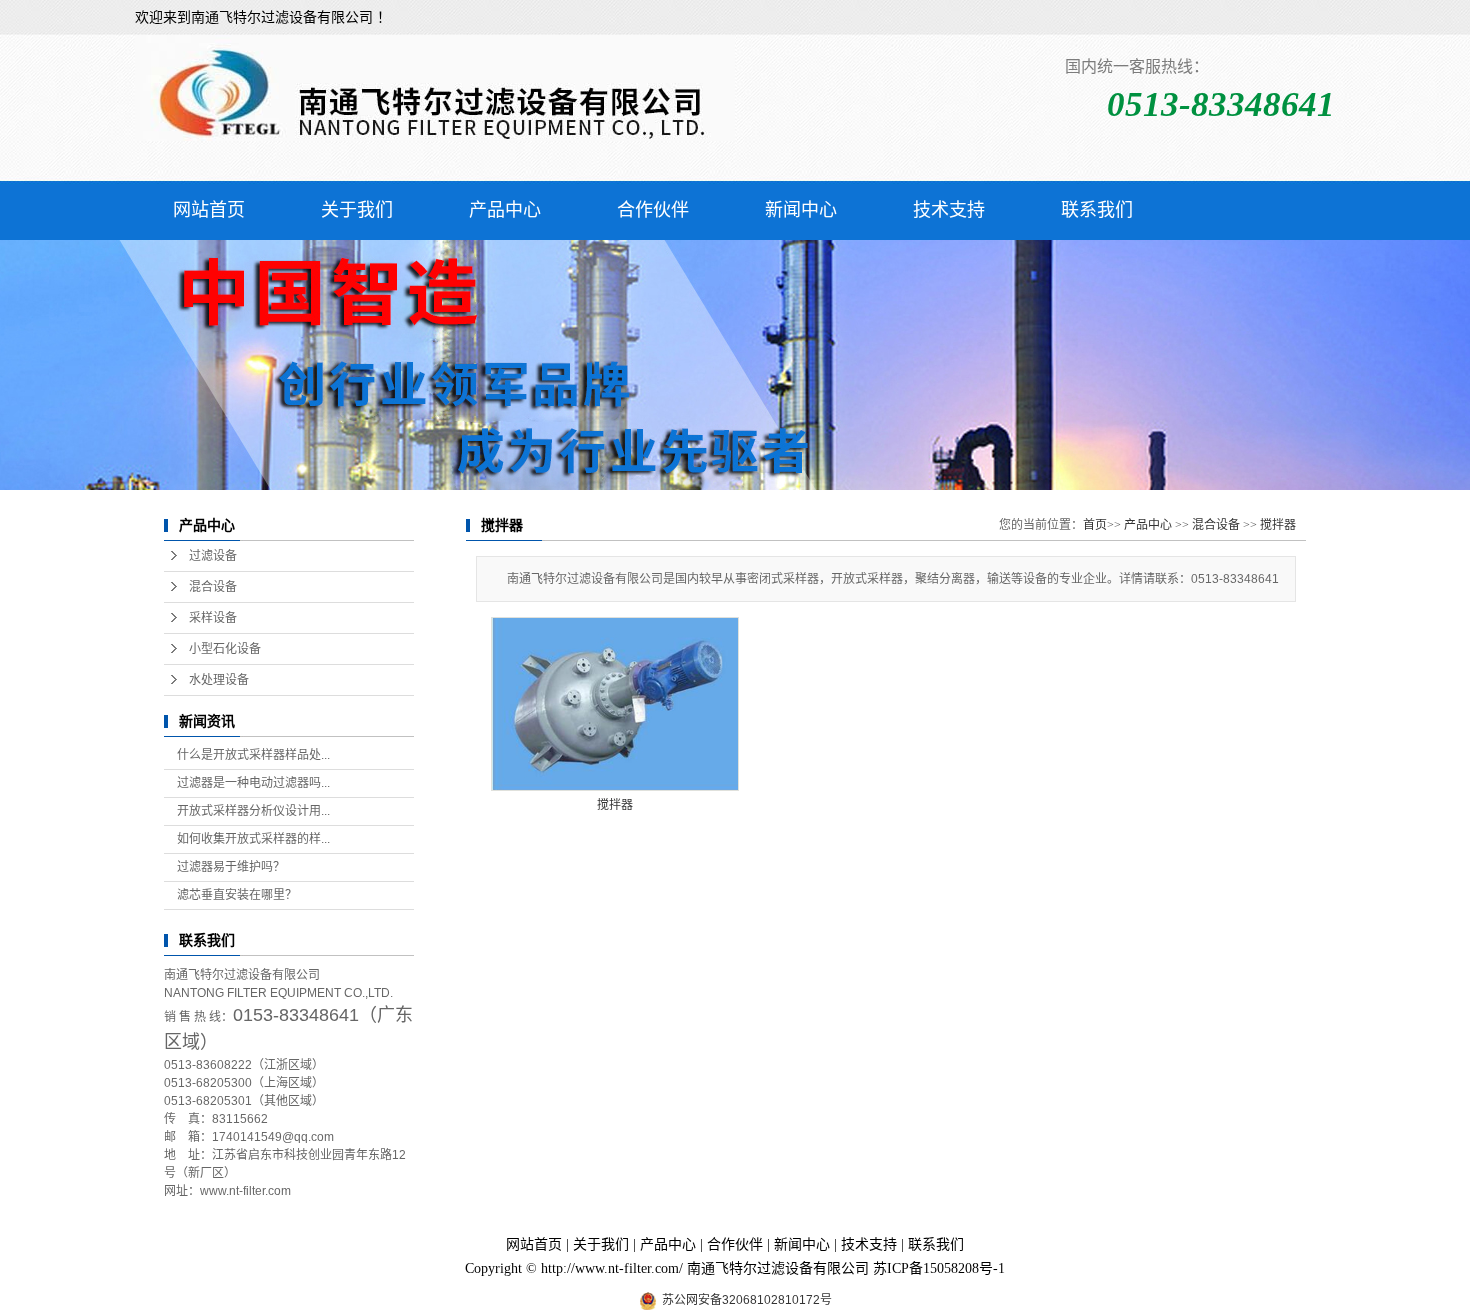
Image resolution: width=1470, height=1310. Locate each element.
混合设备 (213, 587)
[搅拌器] (615, 704)
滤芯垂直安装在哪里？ (237, 895)
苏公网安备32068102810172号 (747, 1300)
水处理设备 (219, 680)
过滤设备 (213, 556)
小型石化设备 (225, 649)
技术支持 (949, 210)
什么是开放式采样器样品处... (253, 755)
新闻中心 (801, 210)
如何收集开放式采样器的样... (253, 839)
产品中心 (505, 210)
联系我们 (1097, 210)
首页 (1095, 525)
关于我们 (357, 210)
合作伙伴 (653, 210)
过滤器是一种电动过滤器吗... (253, 783)
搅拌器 (1278, 525)
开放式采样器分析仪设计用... (253, 811)
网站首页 (209, 210)
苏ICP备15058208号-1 (939, 1268)
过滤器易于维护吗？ (231, 867)
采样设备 (213, 618)
